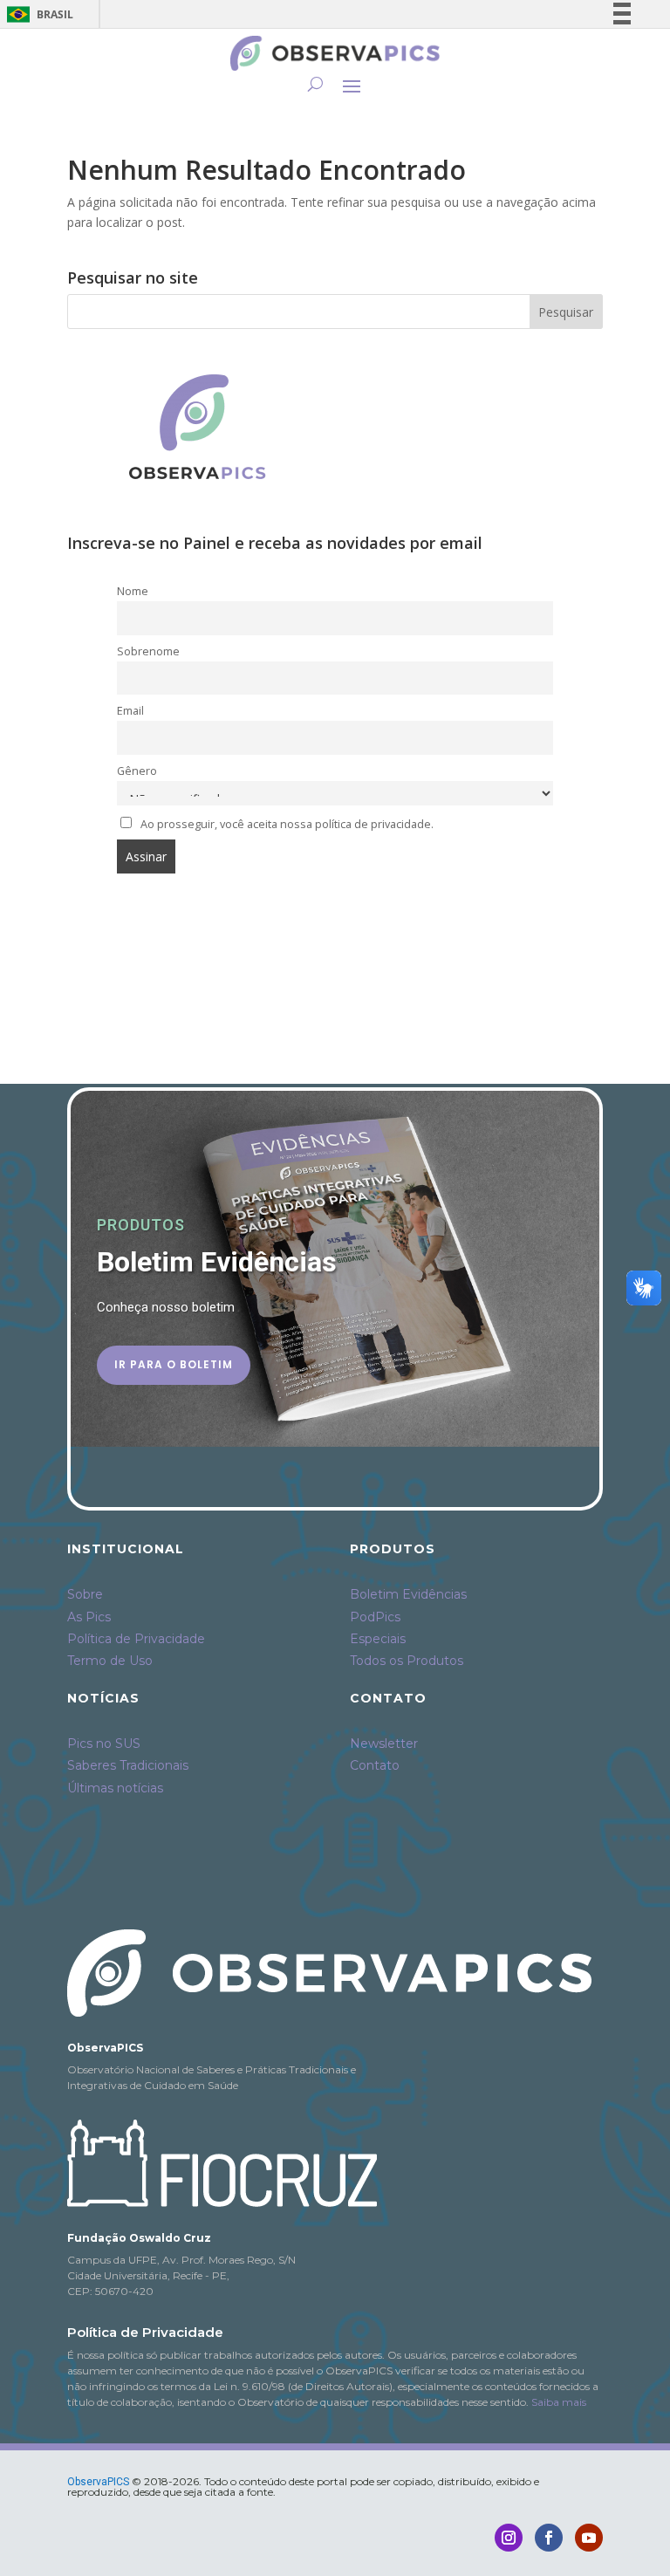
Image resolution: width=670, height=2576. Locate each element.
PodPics (375, 1617)
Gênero (137, 771)
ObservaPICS (98, 2482)
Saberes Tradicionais (128, 1765)
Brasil (37, 14)
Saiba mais (559, 2402)
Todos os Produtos (407, 1661)
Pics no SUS (104, 1744)
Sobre (85, 1594)
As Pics (89, 1617)
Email (130, 711)
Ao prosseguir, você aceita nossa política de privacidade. (287, 824)
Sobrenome (148, 651)
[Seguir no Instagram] (509, 2538)
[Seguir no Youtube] (589, 2538)
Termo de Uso (110, 1661)
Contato (375, 1765)
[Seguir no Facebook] (549, 2538)
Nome (133, 591)
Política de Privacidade (136, 1639)
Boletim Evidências (408, 1594)
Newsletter (384, 1744)
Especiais (378, 1639)
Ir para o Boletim (174, 1364)
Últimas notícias (115, 1788)
